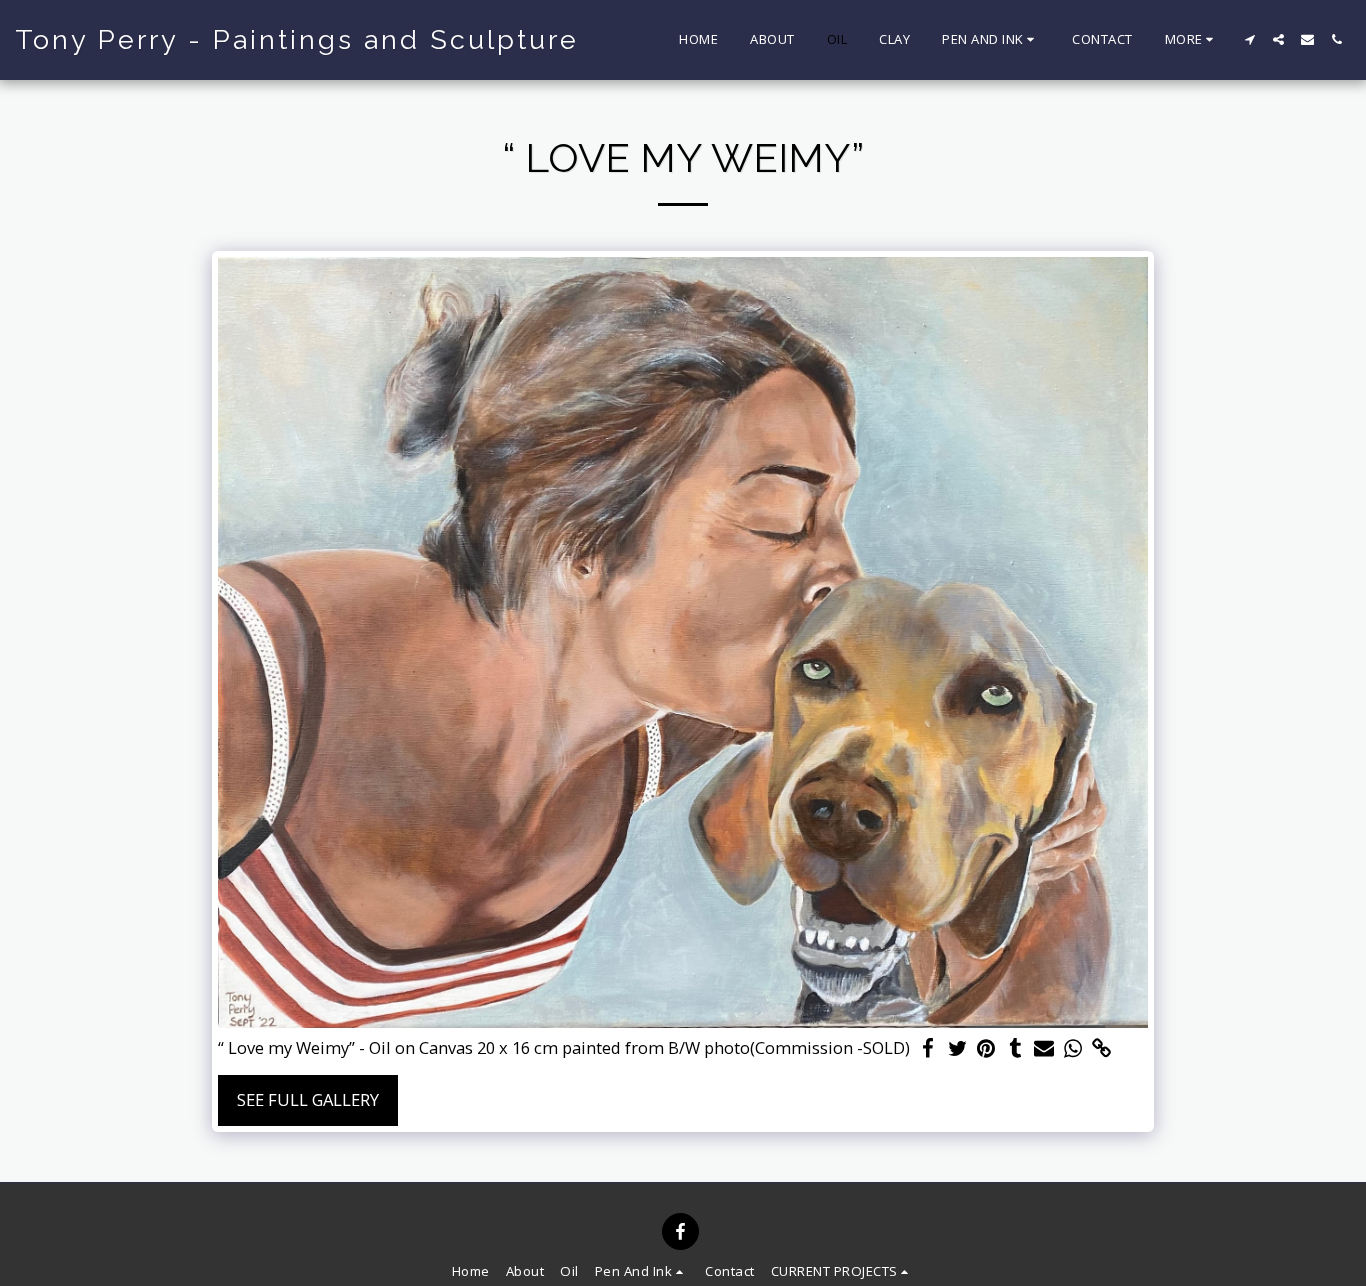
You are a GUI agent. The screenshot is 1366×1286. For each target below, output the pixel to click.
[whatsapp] (1073, 1049)
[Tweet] (957, 1049)
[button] (991, 40)
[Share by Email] (1044, 1049)
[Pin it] (986, 1049)
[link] (1101, 1049)
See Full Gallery (308, 1099)
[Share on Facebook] (928, 1049)
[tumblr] (1015, 1049)
